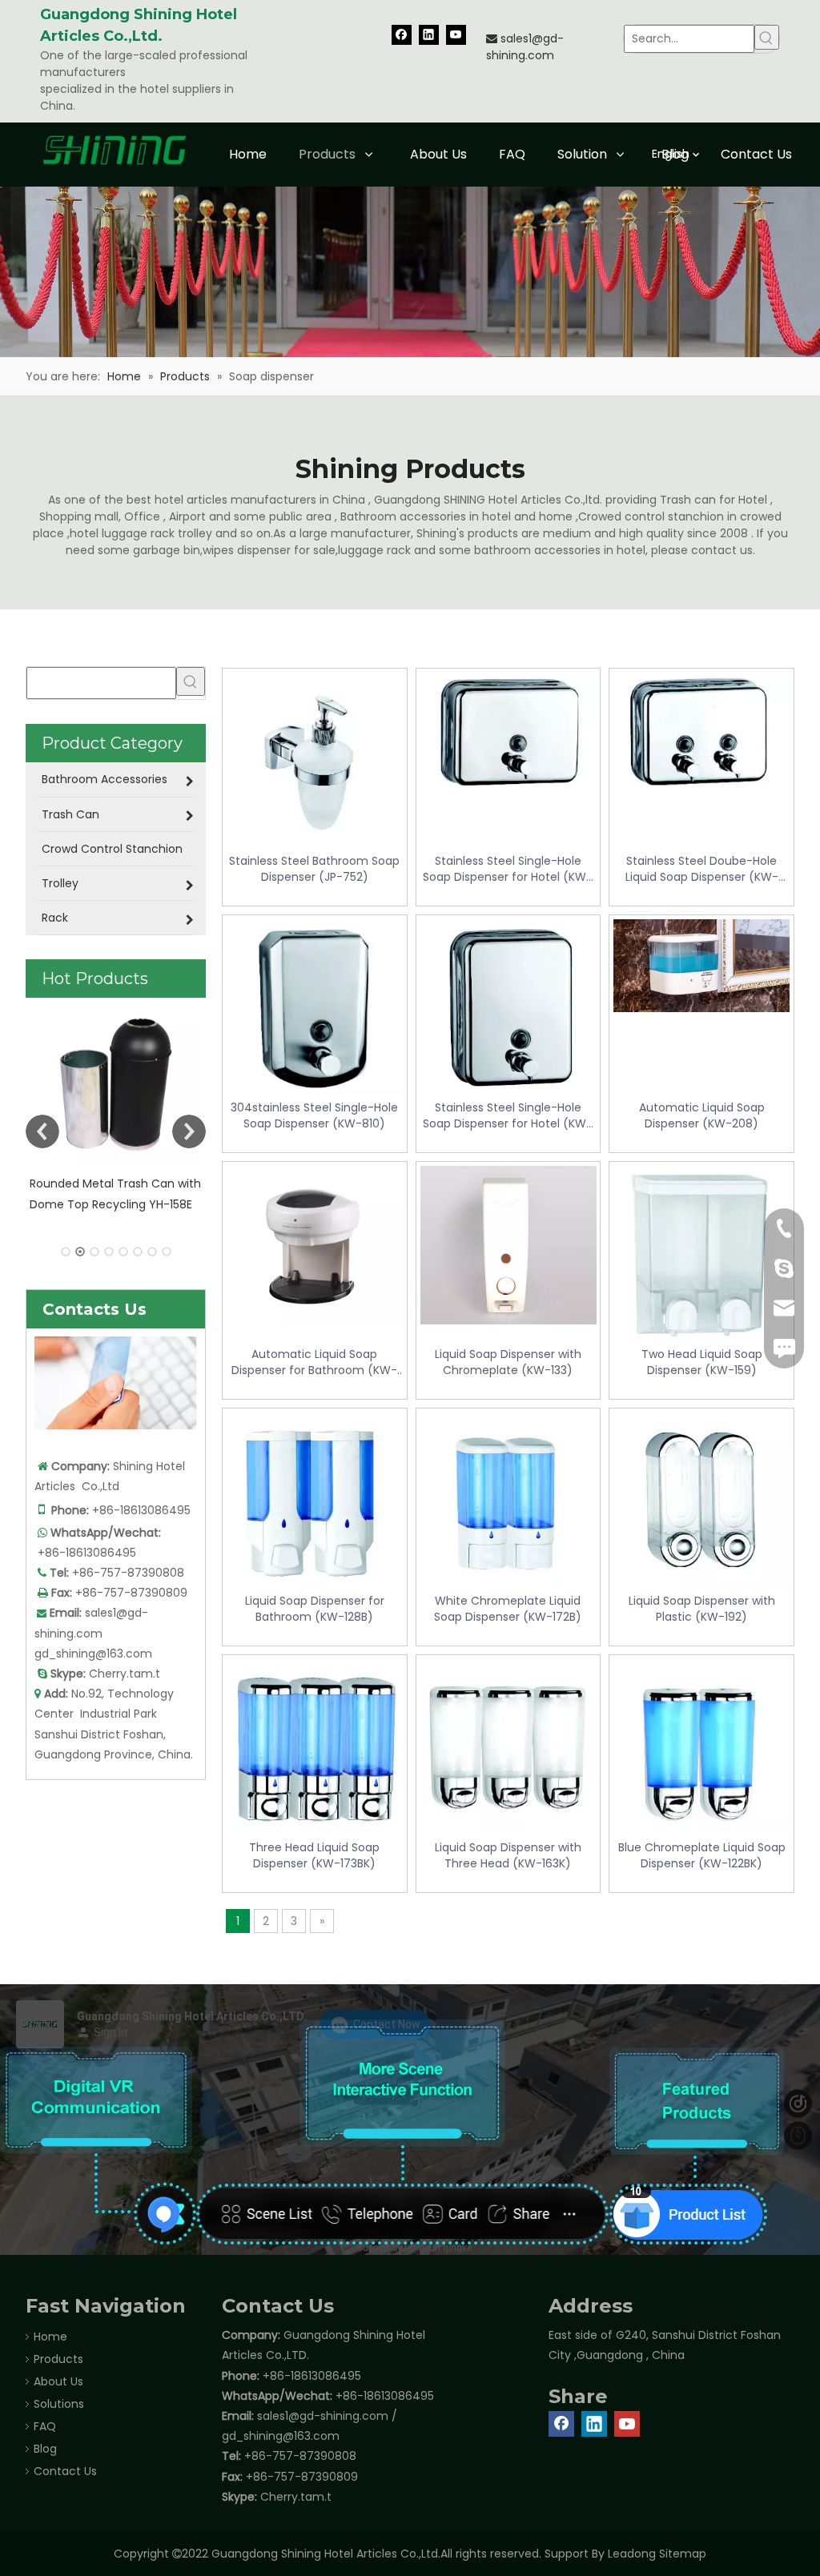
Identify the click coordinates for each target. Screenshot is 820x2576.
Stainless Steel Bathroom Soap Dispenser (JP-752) (314, 869)
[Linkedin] (429, 34)
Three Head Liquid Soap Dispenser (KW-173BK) (314, 1855)
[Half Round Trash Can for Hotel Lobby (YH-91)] (116, 1084)
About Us (58, 2381)
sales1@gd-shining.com (525, 47)
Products (58, 2359)
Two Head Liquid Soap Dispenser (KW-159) (702, 1362)
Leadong (632, 2554)
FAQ (45, 2426)
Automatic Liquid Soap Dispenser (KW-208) (702, 1115)
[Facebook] (402, 34)
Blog (45, 2449)
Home (50, 2337)
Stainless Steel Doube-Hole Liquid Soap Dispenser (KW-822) (702, 869)
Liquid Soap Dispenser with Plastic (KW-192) (702, 1609)
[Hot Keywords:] (767, 37)
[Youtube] (456, 34)
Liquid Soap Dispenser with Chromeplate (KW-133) (508, 1362)
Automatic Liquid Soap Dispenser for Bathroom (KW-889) (314, 1362)
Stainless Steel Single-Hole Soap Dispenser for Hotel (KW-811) (508, 1115)
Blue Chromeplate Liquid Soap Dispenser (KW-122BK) (702, 1855)
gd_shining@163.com (93, 1654)
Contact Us (65, 2471)
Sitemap (683, 2554)
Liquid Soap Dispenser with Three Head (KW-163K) (508, 1855)
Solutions (59, 2404)
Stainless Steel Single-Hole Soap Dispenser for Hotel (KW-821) (508, 869)
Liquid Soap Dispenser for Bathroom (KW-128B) (315, 1609)
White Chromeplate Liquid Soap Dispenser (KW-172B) (508, 1609)
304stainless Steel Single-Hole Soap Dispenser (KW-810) (314, 1115)
